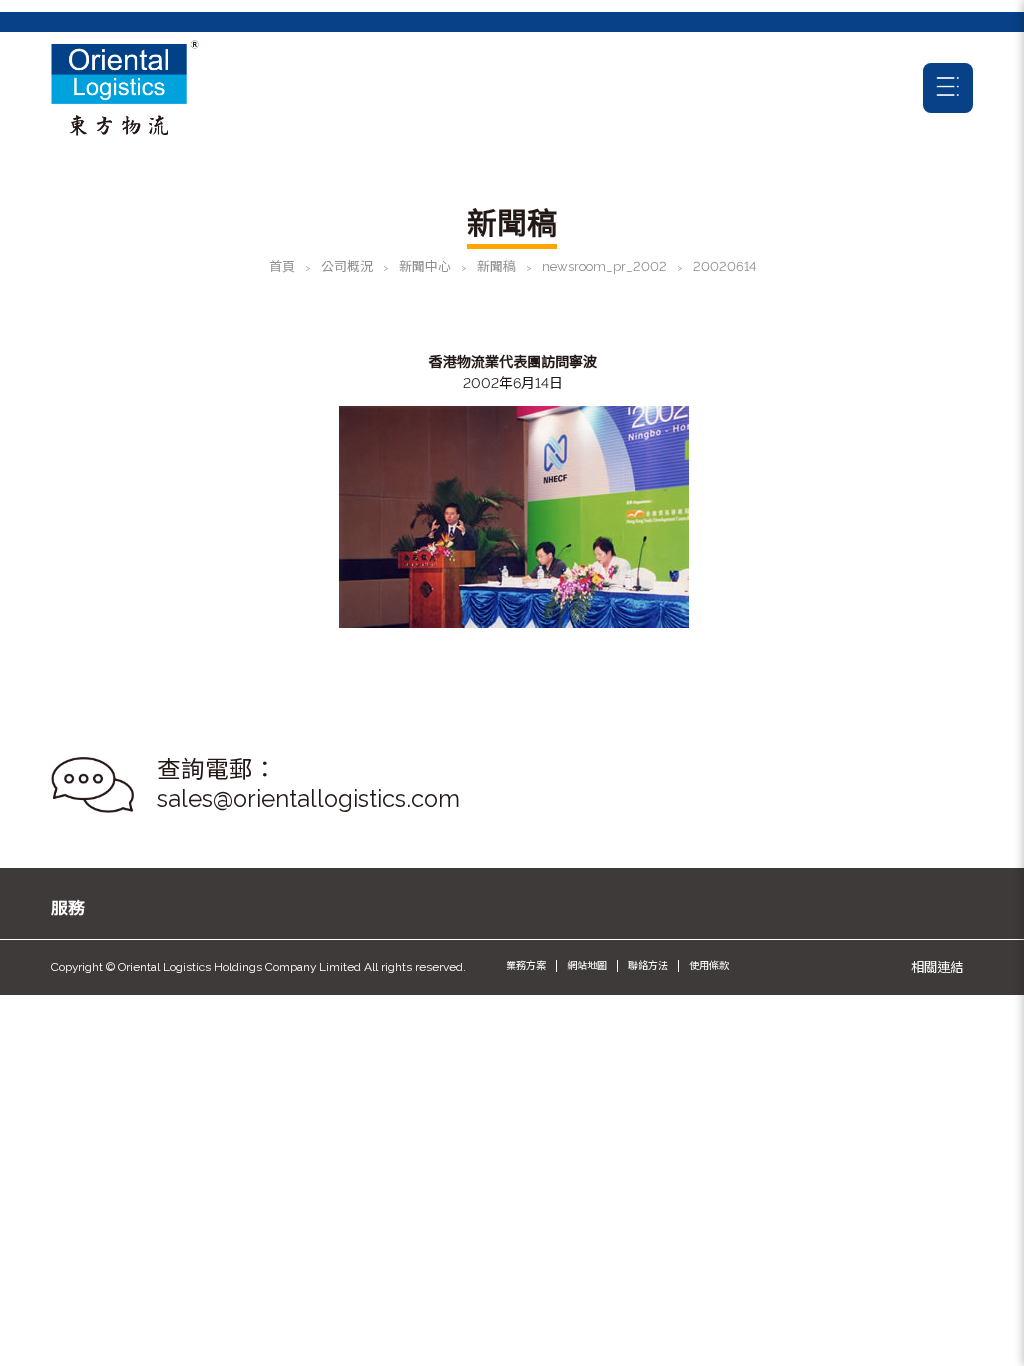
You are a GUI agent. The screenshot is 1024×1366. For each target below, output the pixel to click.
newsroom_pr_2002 (604, 266)
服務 (68, 908)
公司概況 (347, 266)
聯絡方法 (648, 965)
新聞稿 (496, 266)
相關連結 (937, 967)
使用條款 (709, 965)
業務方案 (526, 965)
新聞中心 (425, 266)
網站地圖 (587, 965)
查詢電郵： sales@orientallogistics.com (308, 784)
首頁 (282, 266)
